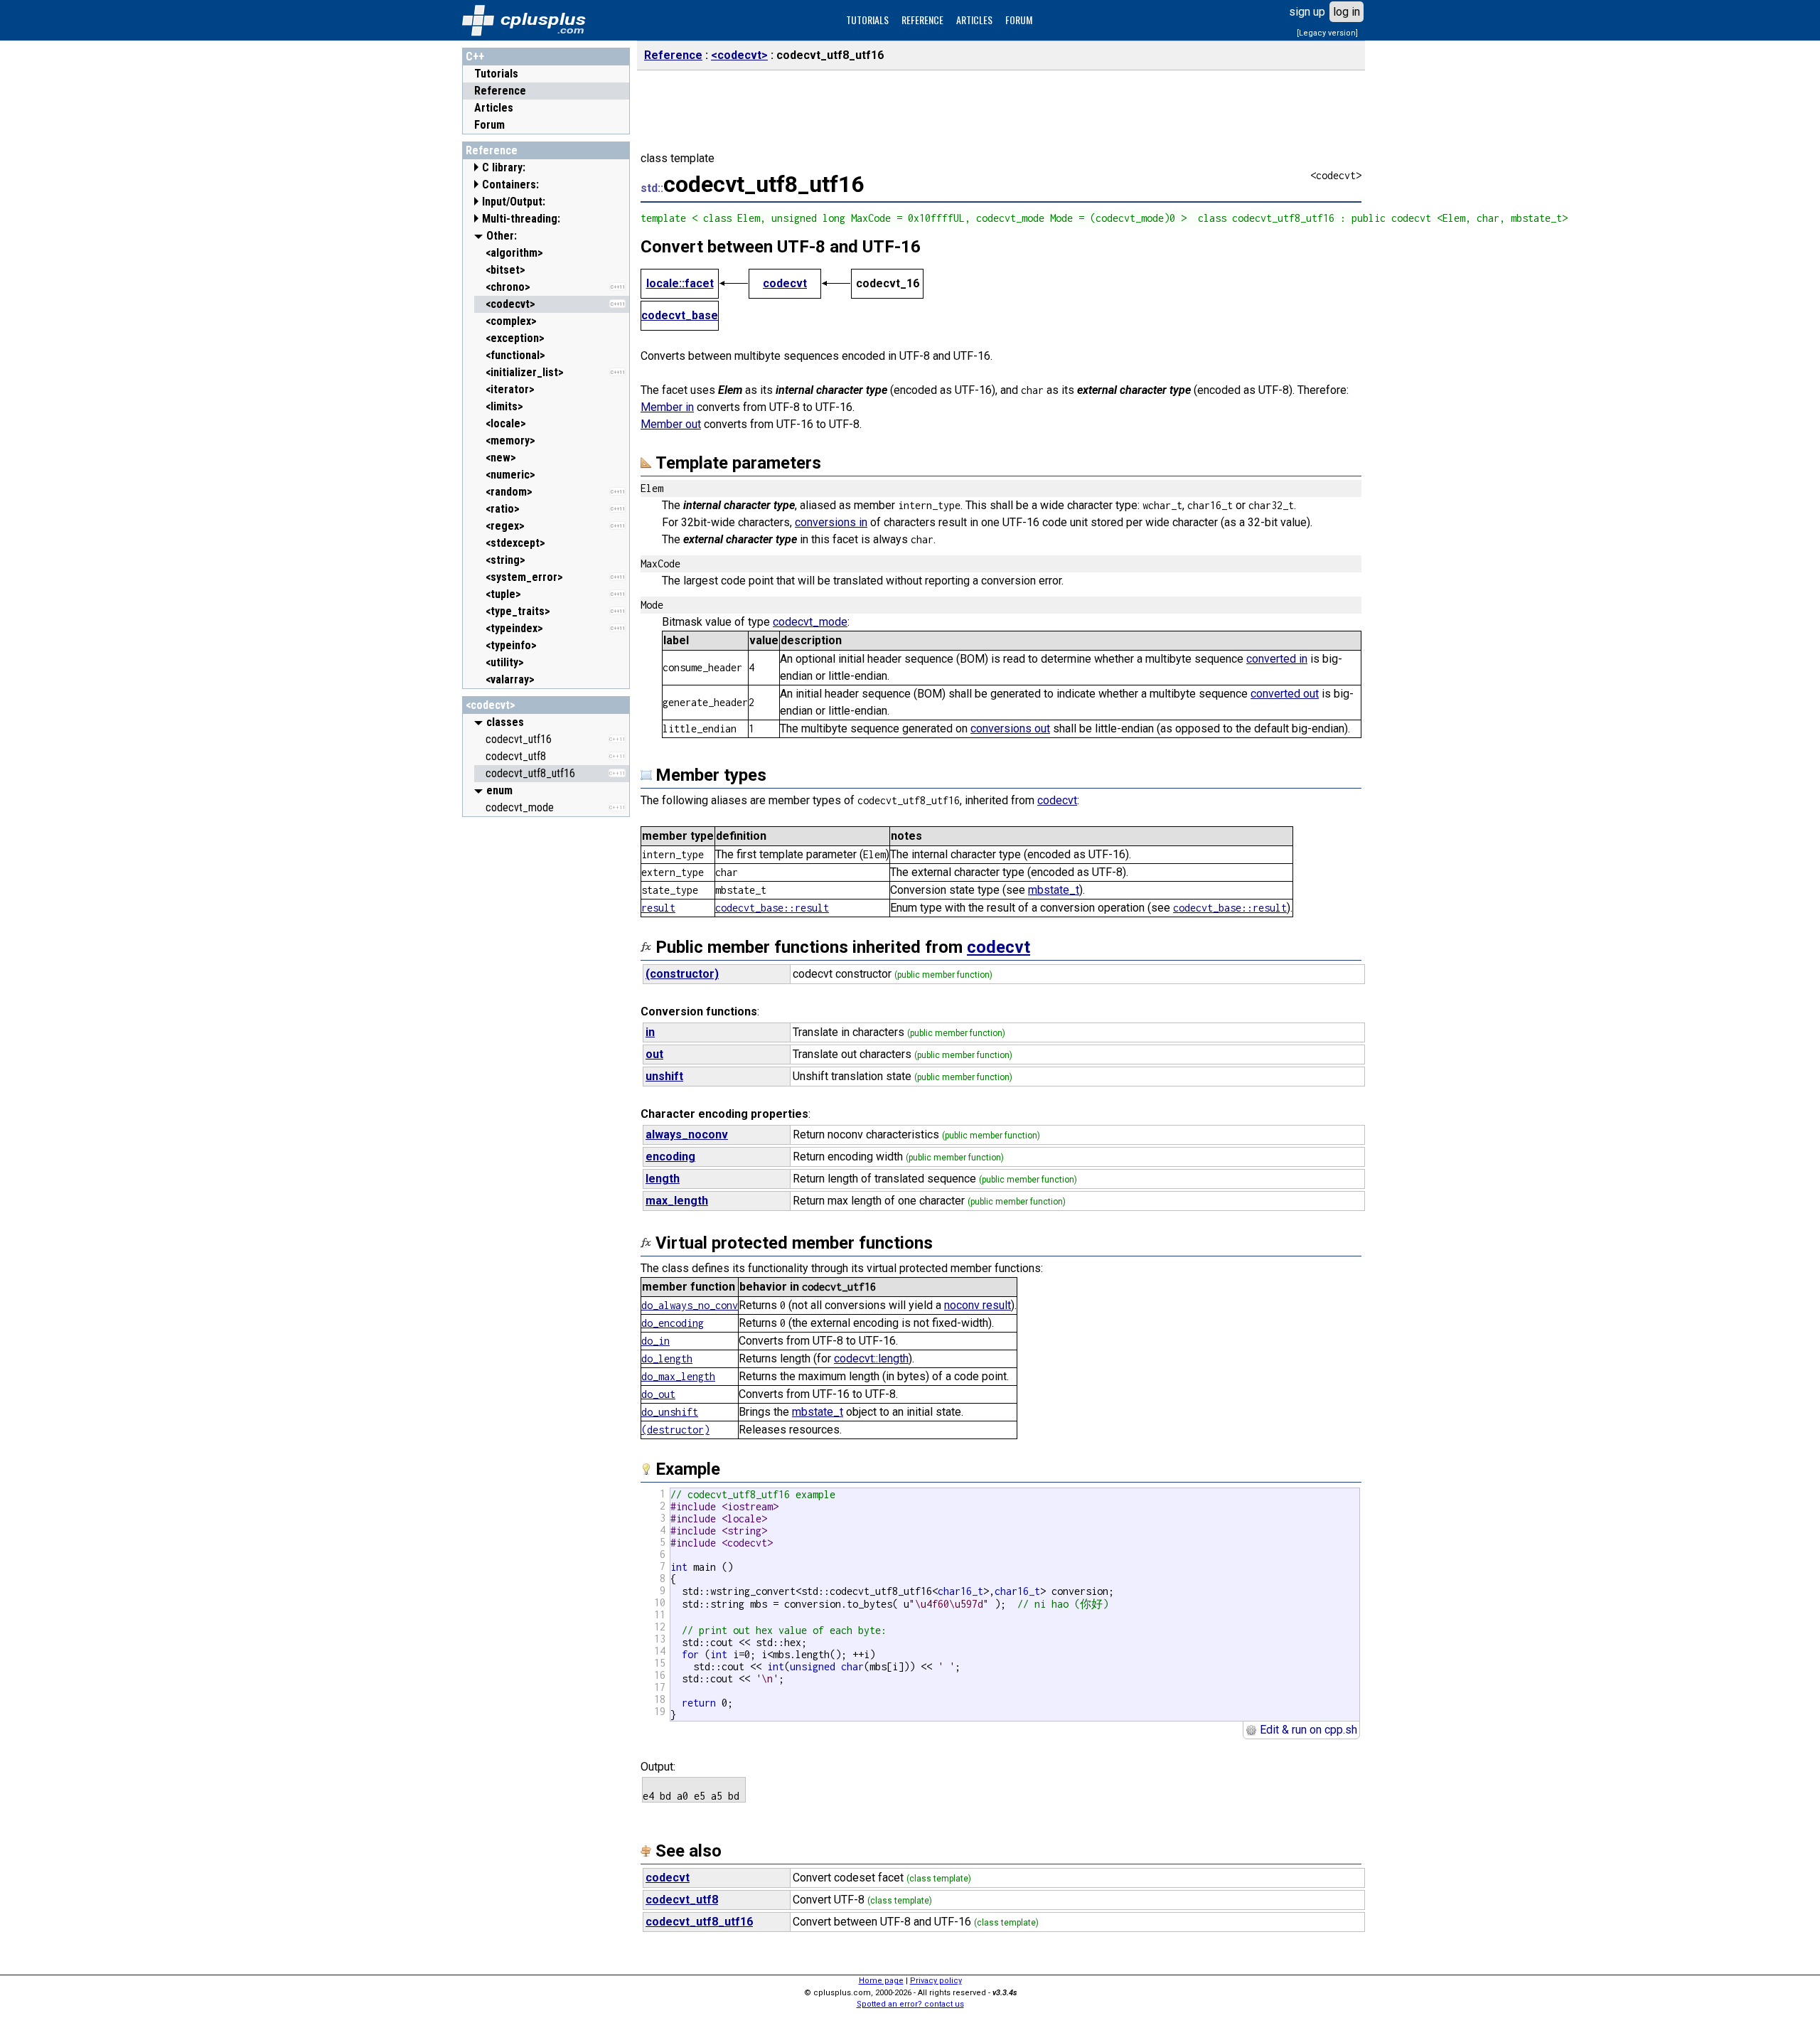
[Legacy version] (1327, 33)
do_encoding (673, 1323)
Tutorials (496, 74)
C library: (504, 167)
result (658, 908)
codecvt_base (680, 315)
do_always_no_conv (690, 1305)
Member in (667, 407)
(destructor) (675, 1430)
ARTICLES (974, 20)
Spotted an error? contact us (910, 2004)
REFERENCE (922, 20)
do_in (655, 1341)
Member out (671, 424)
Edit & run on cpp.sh (1307, 1730)
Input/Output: (514, 202)
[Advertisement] (546, 1037)
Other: (502, 236)
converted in (1277, 659)
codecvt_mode (810, 622)
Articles (494, 108)
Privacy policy (936, 1981)
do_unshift (670, 1412)
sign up (1307, 12)
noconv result (978, 1305)
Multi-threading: (521, 219)
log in (1347, 12)
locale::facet (680, 283)
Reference (500, 91)
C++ (475, 57)
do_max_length (678, 1376)
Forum (489, 125)
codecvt (785, 283)
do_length (667, 1358)
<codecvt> (491, 705)
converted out (1285, 694)
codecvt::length (871, 1358)
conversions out (1010, 728)
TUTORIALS (867, 20)
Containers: (510, 185)
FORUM (1019, 20)
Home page (881, 1981)
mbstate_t (1054, 890)
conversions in (831, 522)
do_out (658, 1394)
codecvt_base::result (772, 908)
